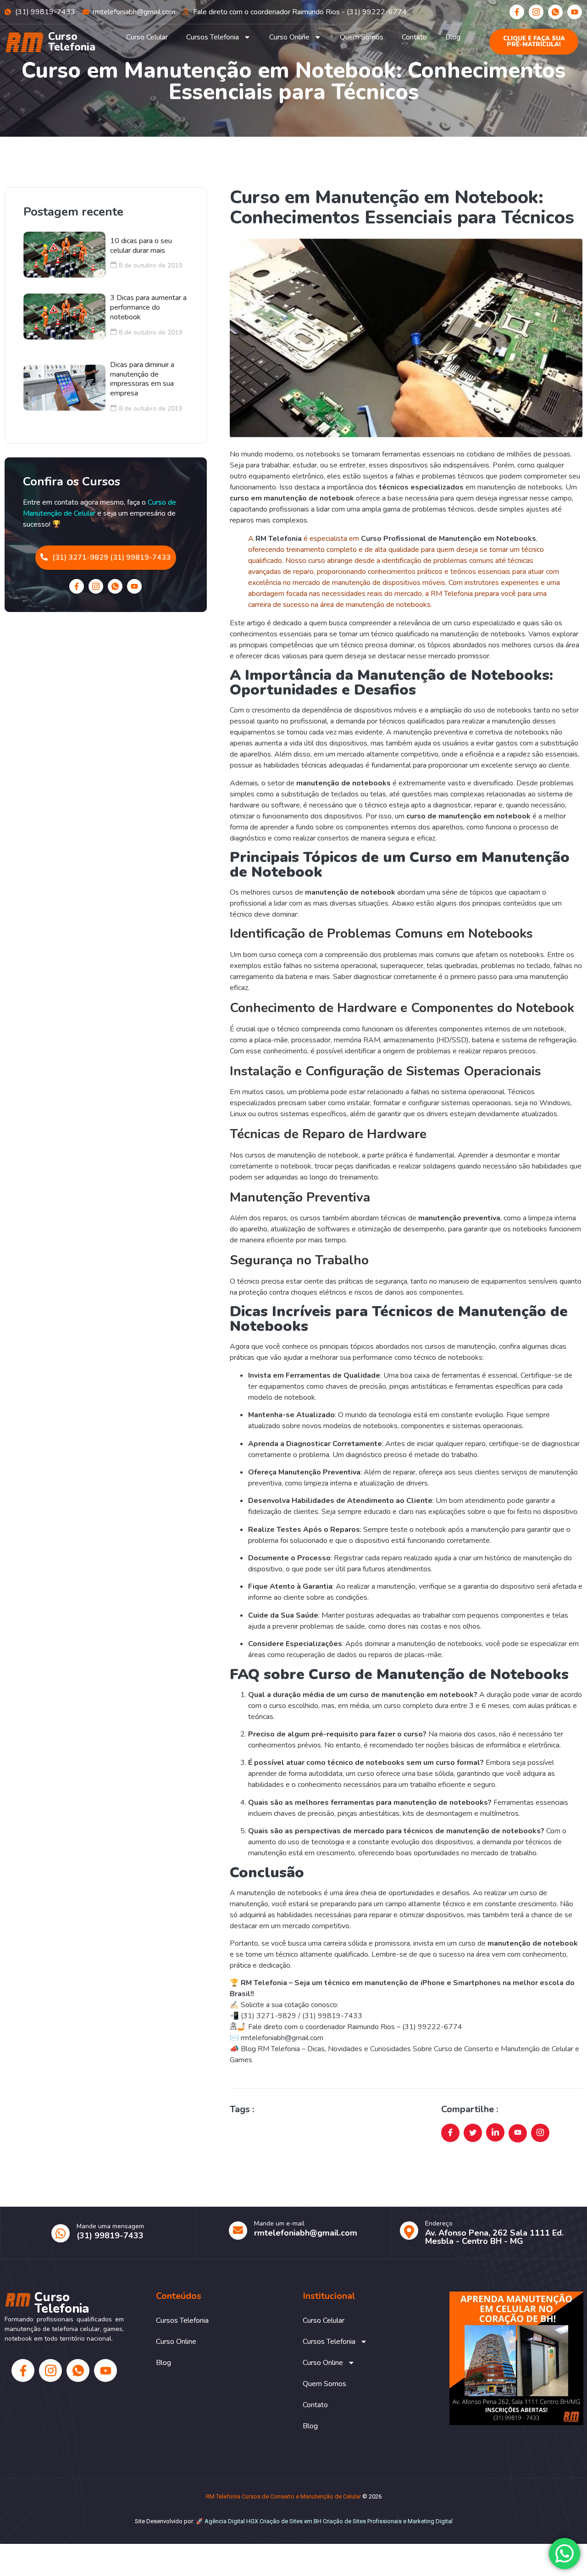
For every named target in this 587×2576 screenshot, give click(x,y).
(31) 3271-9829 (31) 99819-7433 (111, 557)
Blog (453, 37)
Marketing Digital (430, 2521)
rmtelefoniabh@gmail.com (282, 2038)
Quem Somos (362, 37)
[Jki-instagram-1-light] (536, 12)
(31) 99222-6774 (432, 2027)
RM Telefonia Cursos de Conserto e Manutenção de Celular (283, 2496)
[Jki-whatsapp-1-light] (555, 12)
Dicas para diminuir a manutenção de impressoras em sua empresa (142, 379)
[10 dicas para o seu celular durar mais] (64, 255)
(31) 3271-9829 (269, 2016)
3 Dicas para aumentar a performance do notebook (148, 307)
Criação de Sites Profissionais (362, 2521)
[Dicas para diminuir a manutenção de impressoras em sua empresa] (64, 388)
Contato (414, 37)
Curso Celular (147, 37)
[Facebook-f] (517, 12)
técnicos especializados (421, 487)
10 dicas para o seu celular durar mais (141, 246)
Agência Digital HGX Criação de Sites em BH (263, 2521)
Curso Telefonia (72, 42)
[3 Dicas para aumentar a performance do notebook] (64, 317)
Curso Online (289, 37)
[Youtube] (575, 12)
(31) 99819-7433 (333, 2016)
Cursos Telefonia (213, 37)
